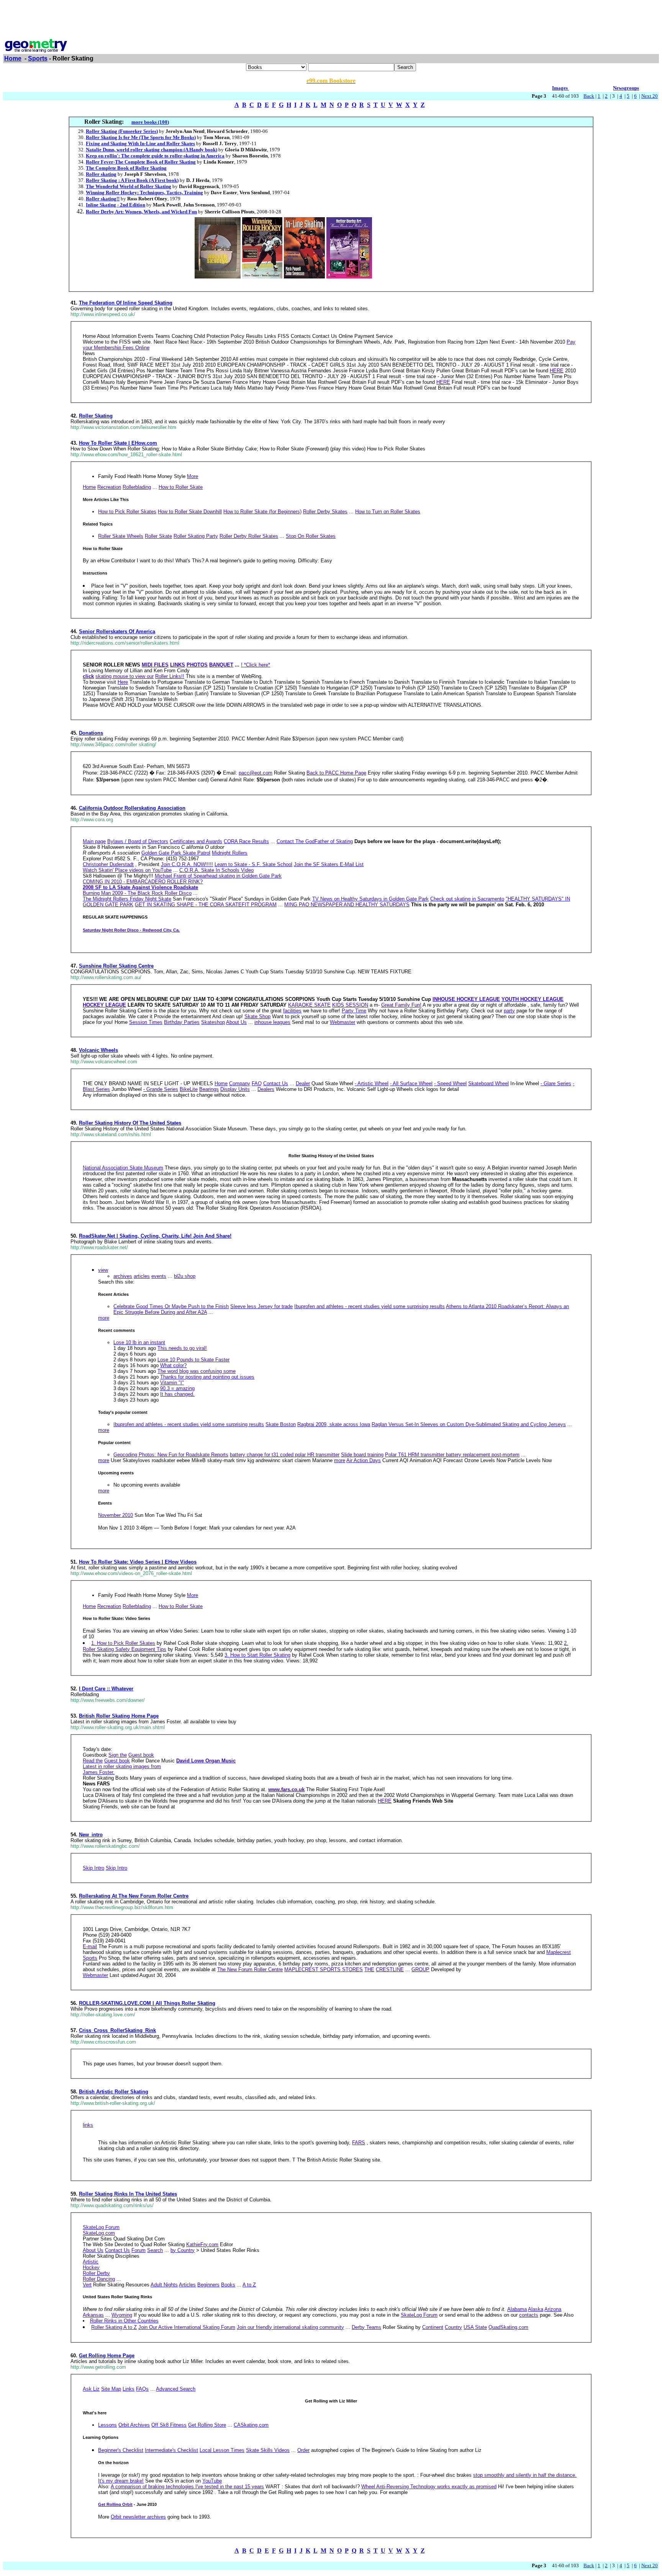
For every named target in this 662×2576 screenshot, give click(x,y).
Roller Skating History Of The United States (130, 1123)
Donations (91, 733)
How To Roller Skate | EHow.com (118, 443)
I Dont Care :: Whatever (106, 1689)
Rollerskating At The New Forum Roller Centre (134, 1896)
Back (589, 96)
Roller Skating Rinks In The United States (128, 2194)
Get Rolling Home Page (107, 2356)
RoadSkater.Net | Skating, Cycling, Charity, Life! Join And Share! (155, 1236)
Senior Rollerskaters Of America (117, 631)
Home (13, 58)
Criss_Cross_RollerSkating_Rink (117, 2030)
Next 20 (650, 96)
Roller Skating (96, 416)
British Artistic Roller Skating (114, 2092)
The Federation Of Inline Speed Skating (126, 303)
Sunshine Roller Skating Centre (116, 966)
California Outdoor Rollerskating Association (132, 808)
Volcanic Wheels (98, 1050)
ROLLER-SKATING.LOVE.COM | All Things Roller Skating (147, 2003)
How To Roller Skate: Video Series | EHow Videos (138, 1562)
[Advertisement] (331, 20)
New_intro (91, 1835)
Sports (38, 58)
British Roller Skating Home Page (119, 1716)
